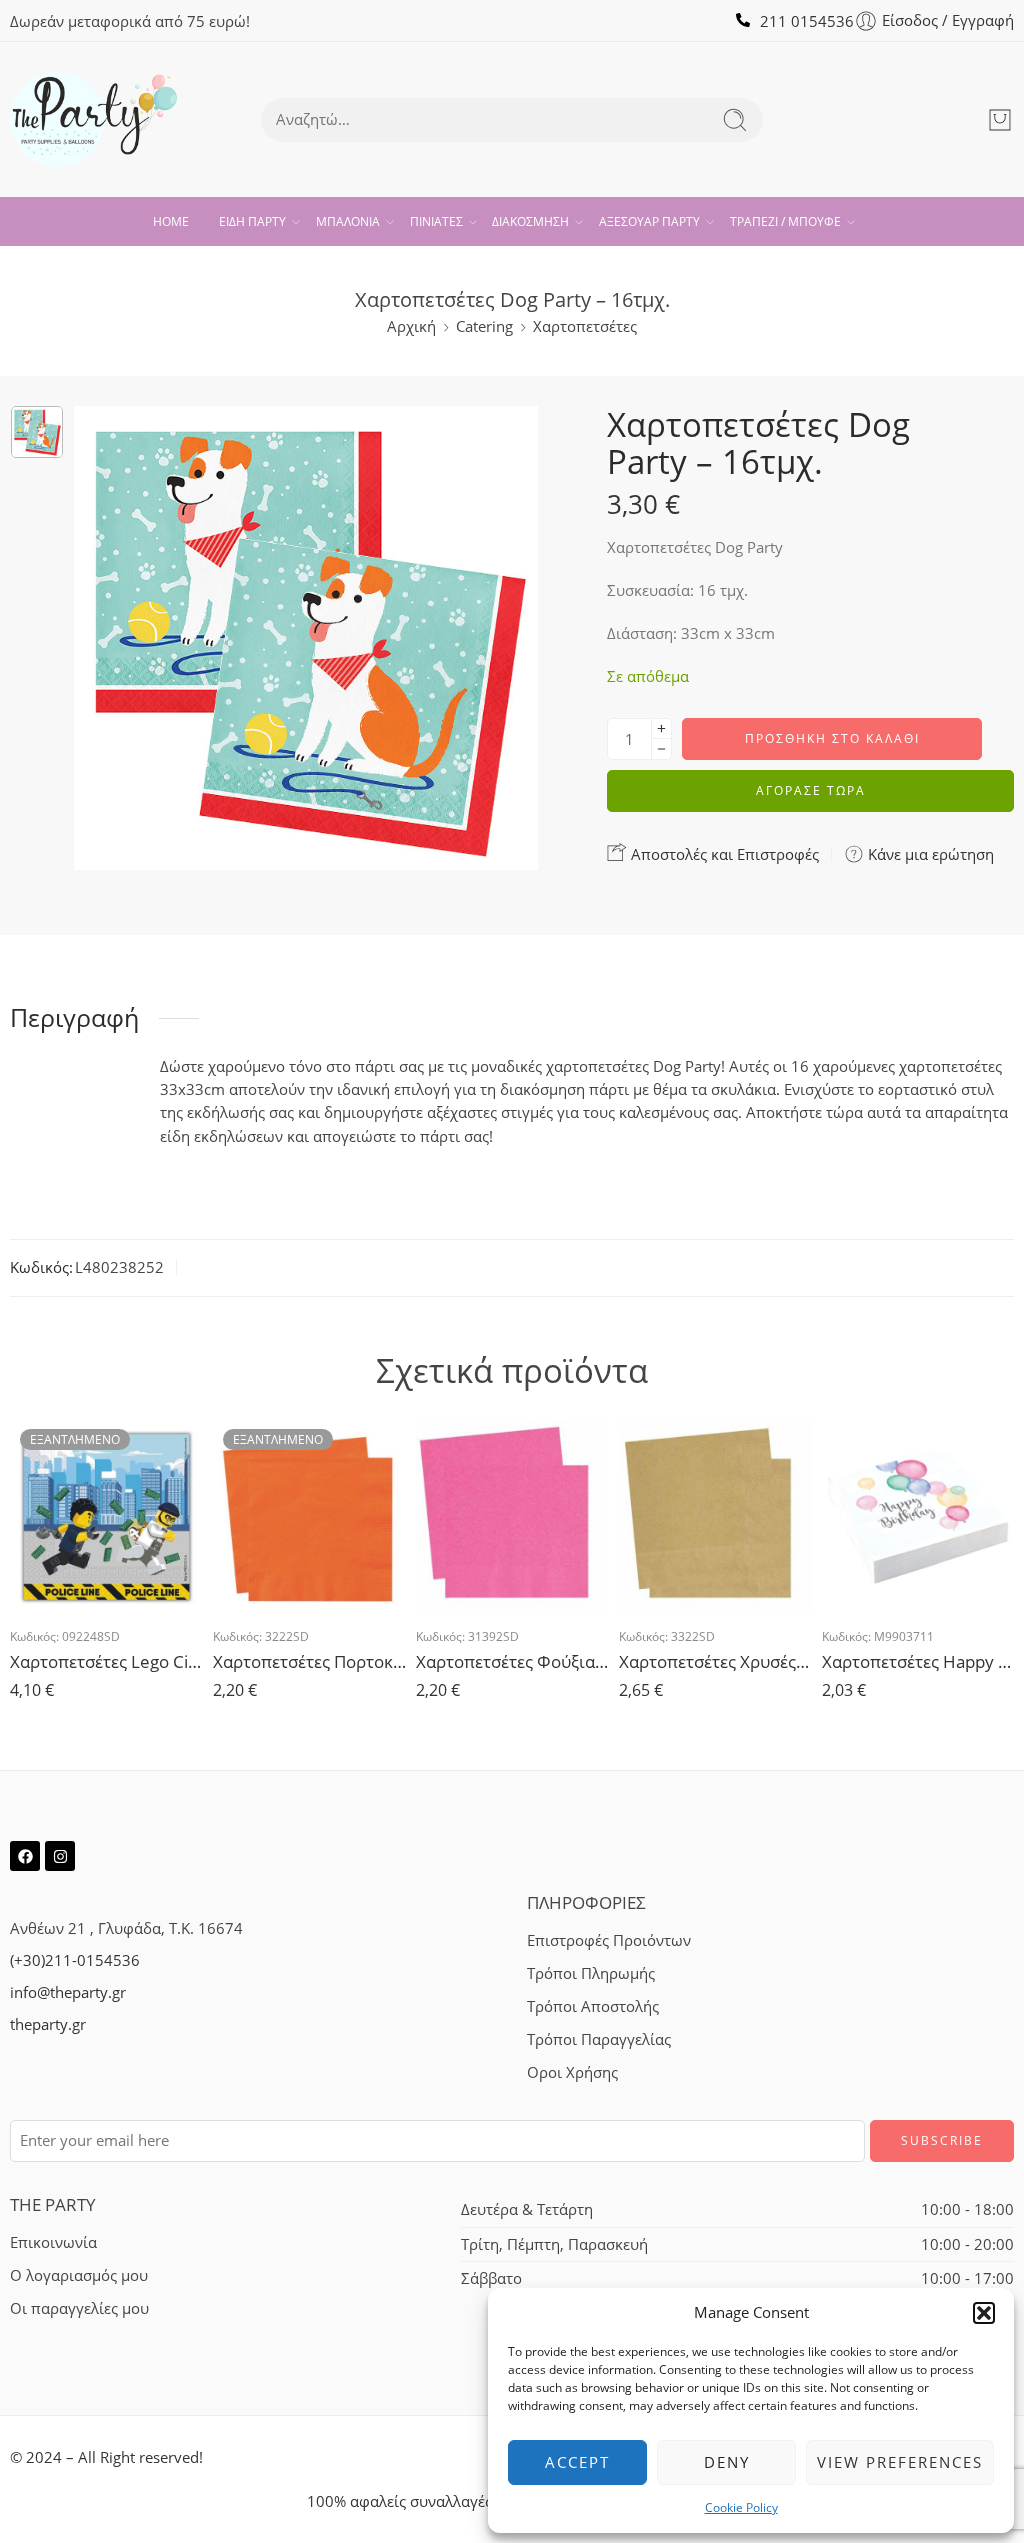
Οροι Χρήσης (572, 2072)
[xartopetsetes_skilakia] (37, 432)
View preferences (900, 2462)
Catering (484, 326)
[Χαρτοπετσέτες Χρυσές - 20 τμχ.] (715, 1515)
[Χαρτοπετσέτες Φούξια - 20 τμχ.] (512, 1515)
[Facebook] (25, 1856)
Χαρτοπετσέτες (585, 326)
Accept (577, 2462)
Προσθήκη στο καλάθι (832, 738)
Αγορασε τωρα (811, 790)
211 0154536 (807, 21)
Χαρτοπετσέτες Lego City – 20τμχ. (106, 1661)
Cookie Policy (741, 2507)
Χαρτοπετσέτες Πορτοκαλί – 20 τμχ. (309, 1661)
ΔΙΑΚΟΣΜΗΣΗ (530, 221)
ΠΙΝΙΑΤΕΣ (436, 221)
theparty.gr (48, 2024)
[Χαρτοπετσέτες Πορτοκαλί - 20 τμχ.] (309, 1515)
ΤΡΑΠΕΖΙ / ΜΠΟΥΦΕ (785, 221)
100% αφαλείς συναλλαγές (399, 2501)
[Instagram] (60, 1856)
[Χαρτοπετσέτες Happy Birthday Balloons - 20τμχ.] (918, 1515)
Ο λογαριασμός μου (79, 2275)
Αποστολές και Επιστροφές (723, 854)
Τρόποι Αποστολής (593, 2006)
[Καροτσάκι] (1000, 120)
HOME (171, 221)
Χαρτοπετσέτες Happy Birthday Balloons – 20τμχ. (918, 1661)
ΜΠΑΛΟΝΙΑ (348, 221)
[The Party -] (93, 119)
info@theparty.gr (68, 1992)
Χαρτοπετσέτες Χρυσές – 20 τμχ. (715, 1661)
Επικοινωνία (53, 2242)
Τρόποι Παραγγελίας (599, 2039)
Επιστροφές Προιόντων (609, 1940)
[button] (984, 2313)
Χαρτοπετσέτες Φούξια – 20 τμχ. (512, 1661)
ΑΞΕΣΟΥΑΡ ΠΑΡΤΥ (649, 221)
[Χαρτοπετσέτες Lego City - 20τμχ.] (106, 1515)
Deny (727, 2462)
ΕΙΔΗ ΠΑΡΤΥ (252, 221)
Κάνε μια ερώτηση (929, 854)
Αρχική (411, 326)
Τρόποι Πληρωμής (591, 1973)
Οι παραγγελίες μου (79, 2308)
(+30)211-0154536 (75, 1960)
